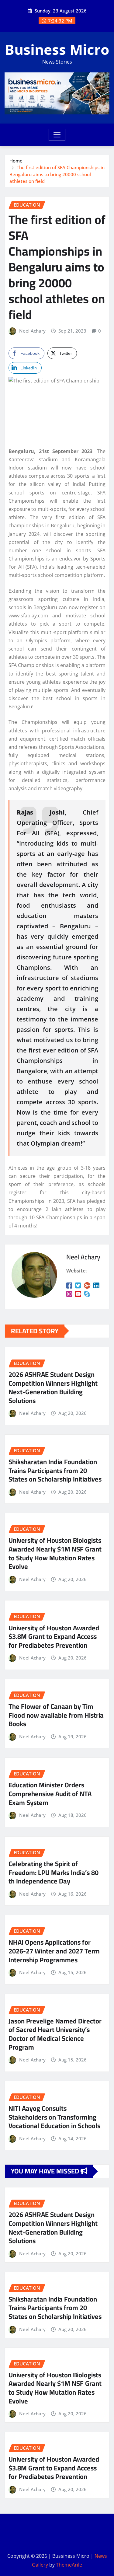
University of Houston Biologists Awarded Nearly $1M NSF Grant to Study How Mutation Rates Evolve (55, 1553)
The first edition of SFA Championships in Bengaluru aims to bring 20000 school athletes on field (57, 174)
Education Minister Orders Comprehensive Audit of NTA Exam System (50, 1794)
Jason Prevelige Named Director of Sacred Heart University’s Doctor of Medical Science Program (55, 2034)
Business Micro (57, 49)
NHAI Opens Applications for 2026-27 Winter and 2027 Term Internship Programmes (54, 1951)
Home (16, 161)
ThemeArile (69, 2565)
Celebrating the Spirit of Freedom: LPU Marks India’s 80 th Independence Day (54, 1872)
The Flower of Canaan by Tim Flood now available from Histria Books (56, 1715)
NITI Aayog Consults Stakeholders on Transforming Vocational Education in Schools (54, 2117)
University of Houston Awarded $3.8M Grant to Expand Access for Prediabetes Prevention (54, 1637)
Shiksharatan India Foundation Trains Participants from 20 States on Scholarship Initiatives (55, 1470)
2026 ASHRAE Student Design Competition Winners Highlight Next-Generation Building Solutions (53, 1387)
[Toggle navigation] (57, 135)
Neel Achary (32, 331)
